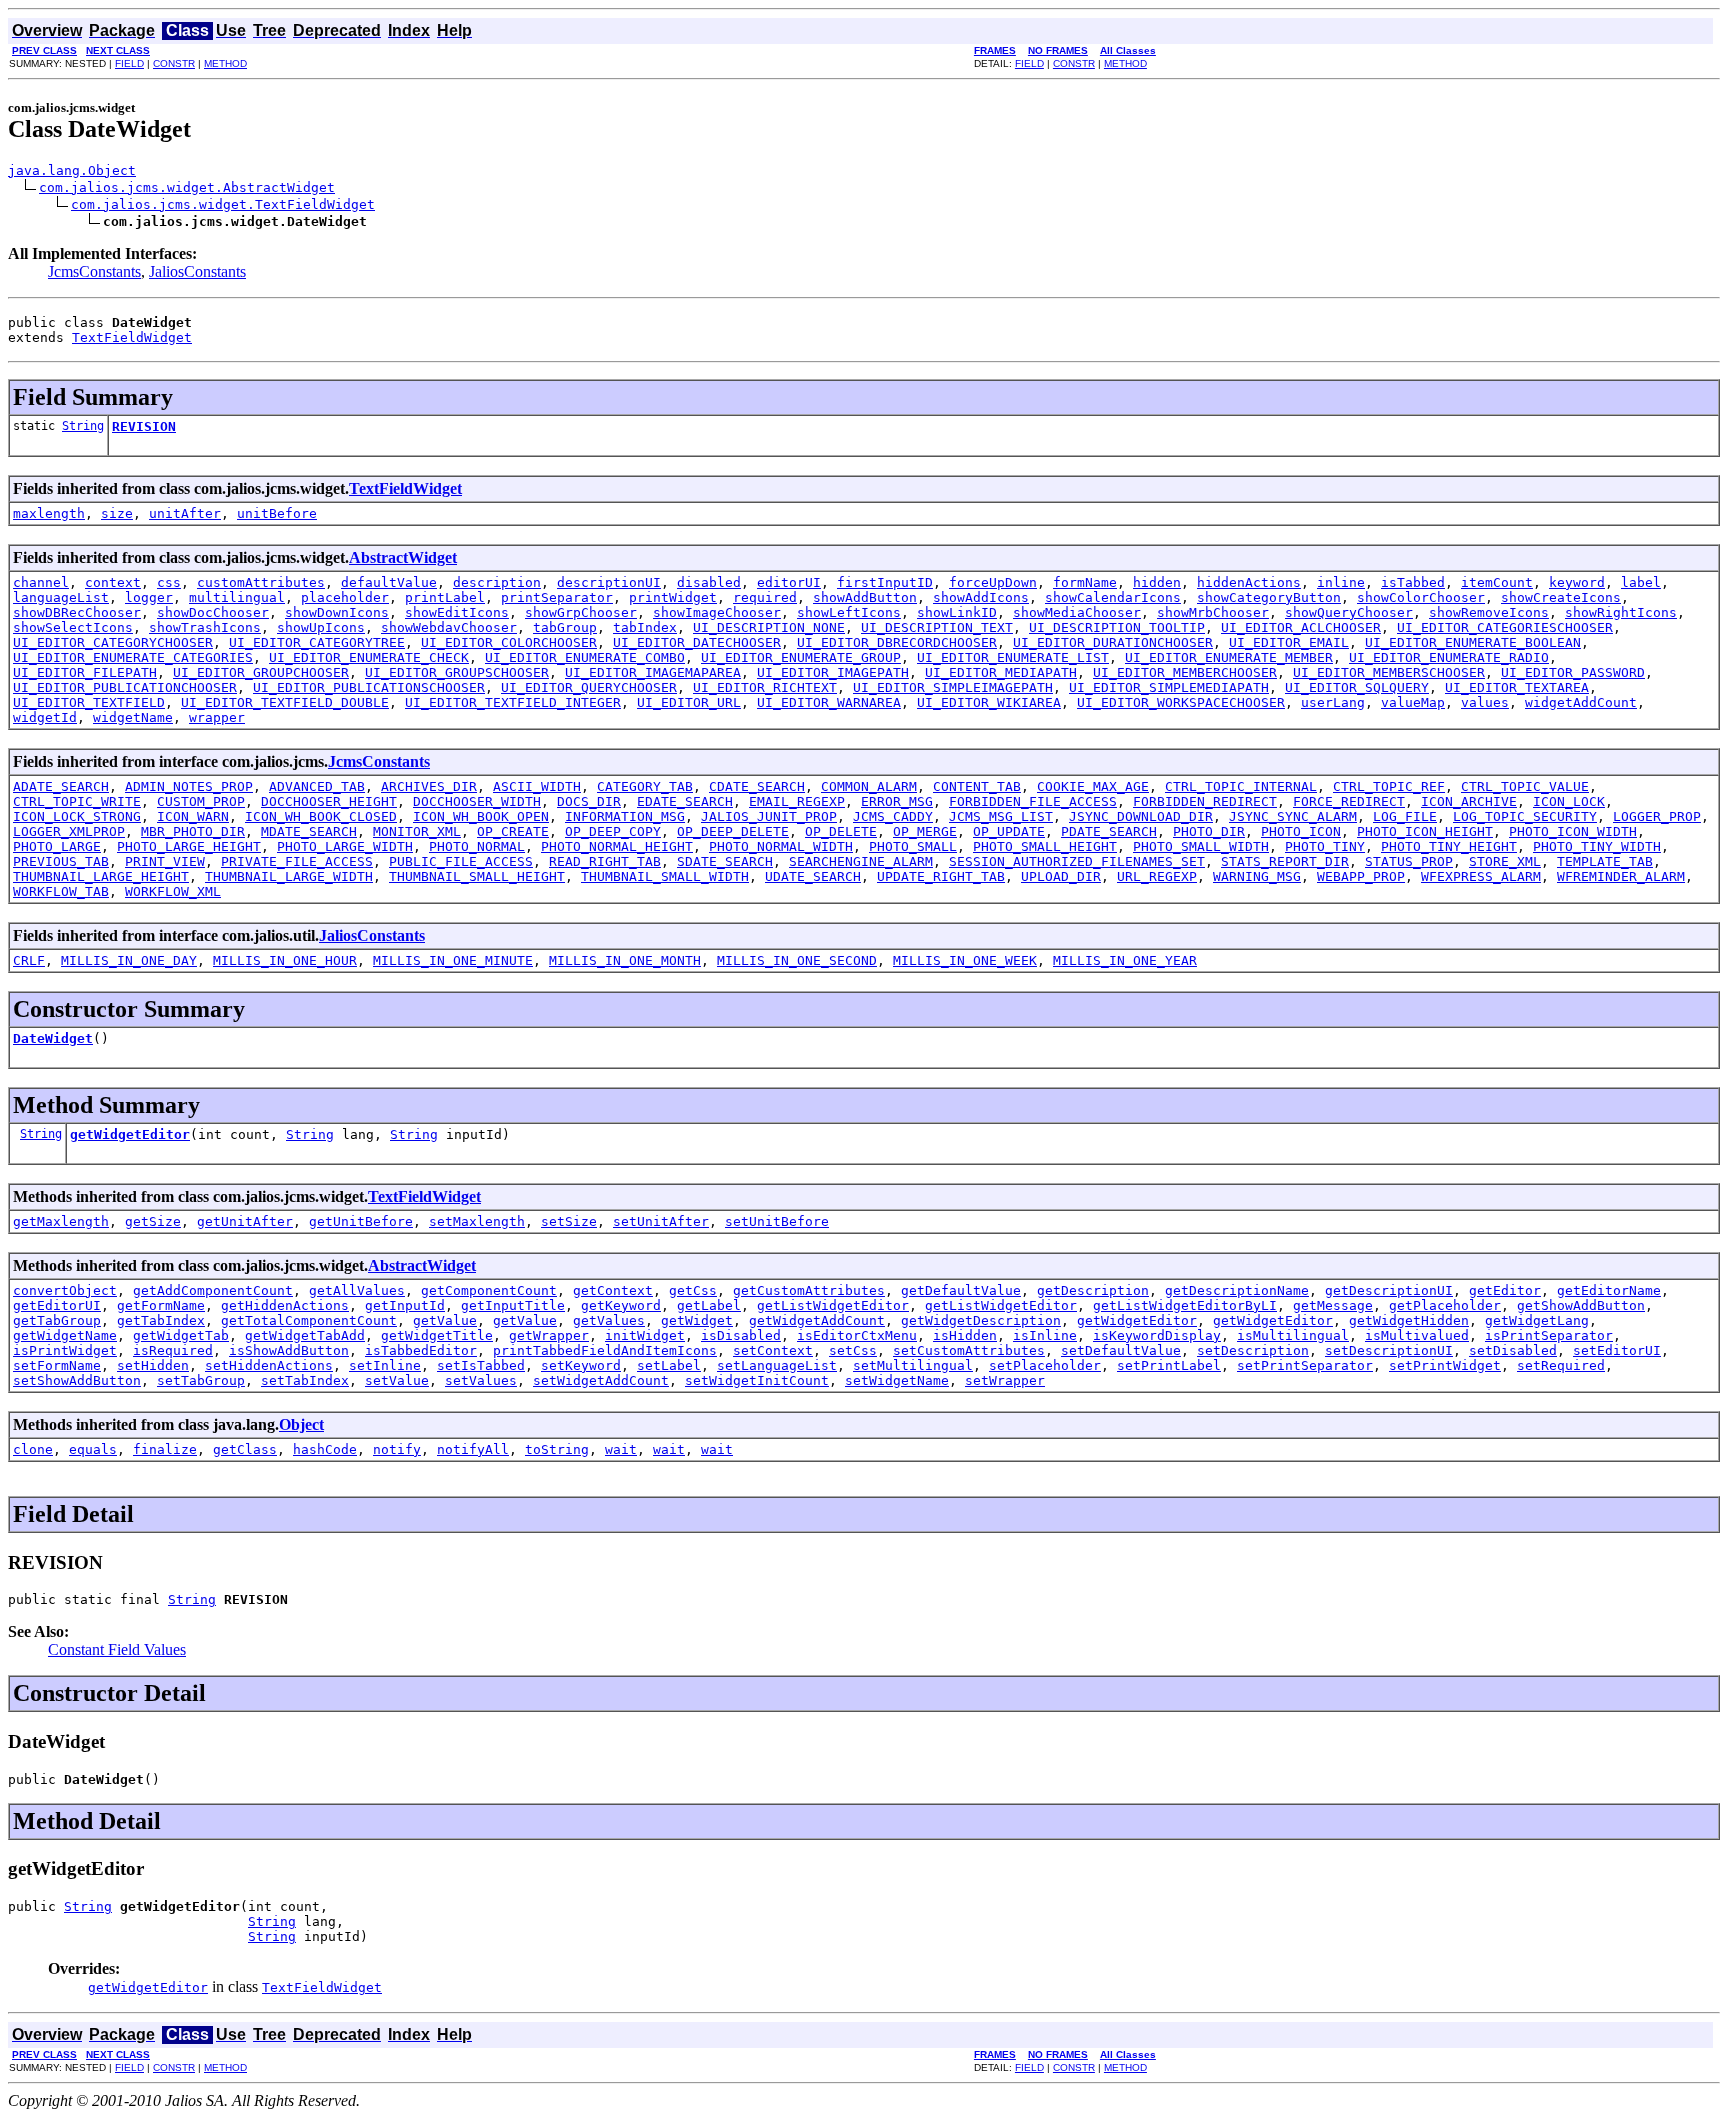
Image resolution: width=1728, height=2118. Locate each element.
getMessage (1333, 1305)
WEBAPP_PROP (1361, 876)
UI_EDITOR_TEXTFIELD (89, 702)
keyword (1577, 582)
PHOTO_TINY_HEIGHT (1449, 846)
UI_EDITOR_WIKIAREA (989, 702)
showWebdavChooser (449, 627)
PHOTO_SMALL (913, 846)
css (169, 582)
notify (397, 1449)
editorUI (789, 582)
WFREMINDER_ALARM (1621, 876)
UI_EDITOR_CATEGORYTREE (317, 642)
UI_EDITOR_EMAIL (1289, 642)
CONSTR (174, 63)
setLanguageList (777, 1365)
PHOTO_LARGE (57, 846)
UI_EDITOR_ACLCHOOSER (1301, 627)
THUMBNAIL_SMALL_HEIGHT (477, 876)
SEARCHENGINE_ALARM (861, 861)
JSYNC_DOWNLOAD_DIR (1141, 816)
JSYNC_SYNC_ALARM (1293, 816)
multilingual (237, 597)
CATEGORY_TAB (645, 786)
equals (93, 1449)
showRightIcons (1621, 612)
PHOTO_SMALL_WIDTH (1201, 846)
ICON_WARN (193, 816)
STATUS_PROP (1409, 861)
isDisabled (741, 1335)
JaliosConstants (197, 271)
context (113, 582)
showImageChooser (717, 612)
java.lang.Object (72, 170)
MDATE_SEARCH (309, 831)
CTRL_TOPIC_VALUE (1525, 786)
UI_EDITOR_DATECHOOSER (697, 642)
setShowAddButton (77, 1380)
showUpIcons (321, 627)
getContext (613, 1290)
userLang (1333, 702)
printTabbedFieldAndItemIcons (605, 1350)
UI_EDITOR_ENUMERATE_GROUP (801, 657)
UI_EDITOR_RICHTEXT (765, 687)
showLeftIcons (849, 612)
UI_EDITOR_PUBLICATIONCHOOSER (125, 687)
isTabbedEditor (421, 1350)
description (497, 582)
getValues (609, 1320)
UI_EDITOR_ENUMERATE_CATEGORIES (133, 657)
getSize (153, 1221)
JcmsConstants (94, 271)
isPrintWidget (65, 1350)
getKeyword (621, 1305)
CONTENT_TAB (977, 786)
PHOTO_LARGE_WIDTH (345, 846)
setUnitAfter (661, 1221)
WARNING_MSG (1257, 876)
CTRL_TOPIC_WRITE (77, 801)
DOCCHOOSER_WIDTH (477, 801)
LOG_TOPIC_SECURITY (1525, 816)
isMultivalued (1417, 1335)
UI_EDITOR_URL (689, 702)
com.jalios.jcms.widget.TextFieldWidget (223, 204)
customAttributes (261, 582)
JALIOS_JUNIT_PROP (769, 816)
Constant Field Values (117, 1649)
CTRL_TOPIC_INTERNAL (1241, 786)
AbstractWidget (403, 557)
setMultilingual (913, 1365)
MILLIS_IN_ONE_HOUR (285, 960)
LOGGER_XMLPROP (69, 831)
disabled (709, 582)
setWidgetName (897, 1380)
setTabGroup (201, 1380)
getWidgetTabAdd (305, 1335)
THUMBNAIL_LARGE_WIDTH (289, 876)
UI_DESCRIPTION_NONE (769, 627)
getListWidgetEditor (833, 1305)
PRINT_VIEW (165, 861)
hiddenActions (1249, 582)
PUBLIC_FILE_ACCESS (461, 861)
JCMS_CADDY (893, 816)
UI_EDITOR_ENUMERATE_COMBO (585, 657)
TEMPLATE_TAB (1605, 861)
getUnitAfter (245, 1221)
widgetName (133, 717)
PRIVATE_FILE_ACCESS (297, 861)
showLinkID (957, 612)
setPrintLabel (1169, 1365)
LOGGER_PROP (1657, 816)
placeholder (345, 597)
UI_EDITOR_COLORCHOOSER (509, 642)
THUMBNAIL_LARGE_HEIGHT (101, 876)
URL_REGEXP (1157, 876)
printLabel (445, 597)
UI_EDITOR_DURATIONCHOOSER (1113, 642)
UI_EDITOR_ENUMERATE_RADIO (1449, 657)
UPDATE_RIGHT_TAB (941, 876)
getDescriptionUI (1389, 1290)
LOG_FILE (1405, 816)
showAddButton (865, 597)
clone (33, 1449)
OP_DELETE (841, 831)
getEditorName (1609, 1290)
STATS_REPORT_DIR (1285, 861)
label (1641, 582)
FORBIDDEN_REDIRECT (1205, 801)
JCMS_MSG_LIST (1001, 816)
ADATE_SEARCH (61, 786)
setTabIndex (305, 1380)
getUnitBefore (361, 1221)
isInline (1045, 1335)
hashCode (325, 1449)
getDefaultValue (961, 1290)
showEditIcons (457, 612)
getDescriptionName (1237, 1290)
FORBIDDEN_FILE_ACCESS (1033, 801)
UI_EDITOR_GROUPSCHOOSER (457, 672)
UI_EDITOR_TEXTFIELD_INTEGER (513, 702)
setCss (853, 1350)
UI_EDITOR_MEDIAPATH (1001, 672)
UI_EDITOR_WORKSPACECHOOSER (1181, 702)
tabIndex (645, 627)
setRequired (1561, 1365)
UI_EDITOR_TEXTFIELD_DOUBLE (285, 702)
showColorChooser (1421, 597)
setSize (569, 1221)
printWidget (673, 597)
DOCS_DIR (589, 801)
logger (149, 597)
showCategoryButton (1269, 597)
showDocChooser (213, 612)
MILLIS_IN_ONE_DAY (129, 960)
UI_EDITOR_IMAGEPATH (833, 672)
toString (557, 1449)
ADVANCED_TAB (317, 786)
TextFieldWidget (132, 337)
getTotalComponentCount (309, 1320)
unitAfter (185, 513)
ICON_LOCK (1569, 801)
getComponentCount (489, 1290)
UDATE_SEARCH (813, 876)
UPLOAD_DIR (1061, 876)
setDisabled (1513, 1350)
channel (41, 582)
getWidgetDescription (981, 1320)
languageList (61, 597)
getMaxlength (61, 1221)
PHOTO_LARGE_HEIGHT (189, 846)
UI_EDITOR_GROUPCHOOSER (261, 672)
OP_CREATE (513, 831)
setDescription (1253, 1350)
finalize (165, 1449)
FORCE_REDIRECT (1349, 801)
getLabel (709, 1305)
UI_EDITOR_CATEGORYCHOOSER (113, 642)
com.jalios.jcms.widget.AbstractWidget (187, 187)
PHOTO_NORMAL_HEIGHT (617, 846)
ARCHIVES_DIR (429, 786)
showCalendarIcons (1113, 597)
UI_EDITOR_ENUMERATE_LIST (1013, 657)
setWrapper (1005, 1380)
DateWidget (53, 1038)
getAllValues (357, 1290)
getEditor (1505, 1290)
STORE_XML (1505, 861)
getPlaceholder (1445, 1305)
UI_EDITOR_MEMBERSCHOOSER (1389, 672)
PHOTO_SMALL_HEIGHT (1045, 846)
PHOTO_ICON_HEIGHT (1425, 831)
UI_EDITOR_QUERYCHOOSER (589, 687)
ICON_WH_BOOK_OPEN (481, 816)
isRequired (173, 1350)
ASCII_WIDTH (537, 786)
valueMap (1413, 702)
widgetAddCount (1581, 702)
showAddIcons (981, 597)
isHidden (965, 1335)
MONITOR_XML (417, 831)
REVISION (144, 426)
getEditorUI (57, 1305)
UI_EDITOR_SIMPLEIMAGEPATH (953, 687)
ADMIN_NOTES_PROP (189, 786)
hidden (1157, 582)
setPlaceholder (1045, 1365)
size (117, 513)
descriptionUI (609, 582)
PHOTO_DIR (1209, 831)
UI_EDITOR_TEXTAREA (1517, 687)
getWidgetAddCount (817, 1320)
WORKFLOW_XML (173, 891)
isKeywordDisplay (1157, 1335)
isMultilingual (1293, 1335)
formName (1085, 582)
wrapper (217, 717)
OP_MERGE (925, 831)
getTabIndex (161, 1320)
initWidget (645, 1335)
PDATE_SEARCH (1109, 831)
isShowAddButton (289, 1350)
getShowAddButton (1581, 1305)
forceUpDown (993, 582)
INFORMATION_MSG (625, 816)
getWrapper (549, 1335)
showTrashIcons (205, 627)
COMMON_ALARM (869, 786)
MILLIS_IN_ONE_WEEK (965, 960)
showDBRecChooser (77, 612)
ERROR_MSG (897, 801)
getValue (445, 1320)
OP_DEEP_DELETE (733, 831)
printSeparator (557, 597)
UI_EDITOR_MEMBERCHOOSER (1185, 672)
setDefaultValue (1121, 1350)
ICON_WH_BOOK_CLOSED (321, 816)
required (765, 597)
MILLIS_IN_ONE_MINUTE (453, 960)
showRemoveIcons (1489, 612)
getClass (245, 1449)
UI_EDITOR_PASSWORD (1573, 672)
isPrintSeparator (1549, 1335)
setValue (397, 1380)
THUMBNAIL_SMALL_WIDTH (665, 876)
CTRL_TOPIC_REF (1389, 786)
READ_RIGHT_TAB (605, 861)
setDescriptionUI (1389, 1350)
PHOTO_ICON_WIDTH (1573, 831)
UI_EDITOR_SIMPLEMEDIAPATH (1169, 687)
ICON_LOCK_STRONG (77, 816)
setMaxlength (477, 1221)
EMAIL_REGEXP (797, 801)
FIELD (129, 63)
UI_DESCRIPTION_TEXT (937, 627)
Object (301, 1424)
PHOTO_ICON (1301, 831)
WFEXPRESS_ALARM (1481, 876)
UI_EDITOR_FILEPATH (85, 672)
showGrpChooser (581, 612)
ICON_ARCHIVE (1469, 801)
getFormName (161, 1305)
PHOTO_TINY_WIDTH (1597, 846)
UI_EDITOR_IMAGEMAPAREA (653, 672)
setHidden (153, 1365)
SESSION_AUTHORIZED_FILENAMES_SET (1077, 861)
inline (1341, 582)
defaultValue (389, 582)
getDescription (1093, 1290)
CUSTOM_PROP (201, 801)
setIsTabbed (481, 1365)
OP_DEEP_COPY (613, 831)
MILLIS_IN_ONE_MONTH (625, 960)
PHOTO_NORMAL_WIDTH (781, 846)
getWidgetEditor (130, 1134)
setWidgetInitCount (757, 1380)
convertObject (65, 1290)
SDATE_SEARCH (725, 861)
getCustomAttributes (809, 1290)
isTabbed (1413, 582)
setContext (773, 1350)
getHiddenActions (285, 1305)
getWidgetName (65, 1335)
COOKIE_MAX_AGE (1093, 786)
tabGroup (565, 627)
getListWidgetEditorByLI (1185, 1305)
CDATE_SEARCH (757, 786)
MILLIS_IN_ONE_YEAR (1125, 960)
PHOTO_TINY (1325, 846)
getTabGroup (57, 1320)
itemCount (1497, 582)
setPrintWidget (1445, 1365)
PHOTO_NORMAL (477, 846)
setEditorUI (1617, 1350)
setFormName (57, 1365)
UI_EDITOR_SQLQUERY (1357, 687)
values (1485, 702)
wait (621, 1449)
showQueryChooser (1349, 612)
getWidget (697, 1320)
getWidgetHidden (1409, 1320)
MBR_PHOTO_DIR (193, 831)
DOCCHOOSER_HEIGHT (329, 801)
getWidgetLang (1537, 1320)
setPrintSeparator (1305, 1365)
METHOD (225, 63)
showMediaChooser (1077, 612)
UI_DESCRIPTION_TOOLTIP (1117, 627)
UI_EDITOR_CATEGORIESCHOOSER (1505, 627)
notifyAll (473, 1449)
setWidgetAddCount (601, 1380)
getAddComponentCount (213, 1290)
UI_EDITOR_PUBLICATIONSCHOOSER (369, 687)
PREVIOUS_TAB (61, 861)
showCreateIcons (1561, 597)
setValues (481, 1380)
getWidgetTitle (437, 1335)
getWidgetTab (181, 1335)
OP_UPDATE (1009, 831)
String (83, 426)
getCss (693, 1290)
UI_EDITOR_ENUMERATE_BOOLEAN (1473, 642)
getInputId (405, 1305)
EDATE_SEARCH (685, 801)
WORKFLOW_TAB (61, 891)
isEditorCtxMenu (857, 1335)
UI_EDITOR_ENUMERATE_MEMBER (1229, 657)
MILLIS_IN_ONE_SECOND (797, 960)
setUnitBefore (777, 1221)
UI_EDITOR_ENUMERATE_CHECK (369, 657)
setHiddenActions (269, 1365)
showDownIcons (337, 612)
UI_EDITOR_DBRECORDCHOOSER (897, 642)
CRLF (29, 960)
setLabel (669, 1365)
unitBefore (277, 513)
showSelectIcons (73, 627)
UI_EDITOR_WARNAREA (829, 702)
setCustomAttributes (969, 1350)
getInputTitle (513, 1305)
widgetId (45, 717)
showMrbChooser (1213, 612)
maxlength (49, 513)
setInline (385, 1365)
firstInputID (885, 582)
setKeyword (581, 1365)
